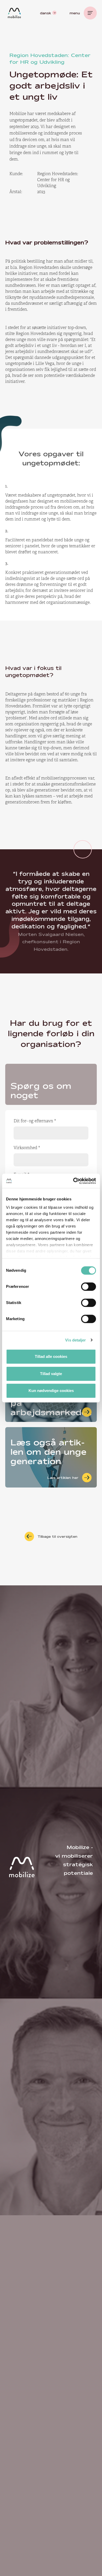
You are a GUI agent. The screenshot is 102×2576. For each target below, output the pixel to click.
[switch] (89, 1287)
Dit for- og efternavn (35, 1121)
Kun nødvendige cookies (51, 1391)
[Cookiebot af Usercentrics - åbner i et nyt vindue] (73, 1181)
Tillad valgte (51, 1374)
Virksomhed (27, 1148)
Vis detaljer (75, 1340)
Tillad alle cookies (51, 1356)
